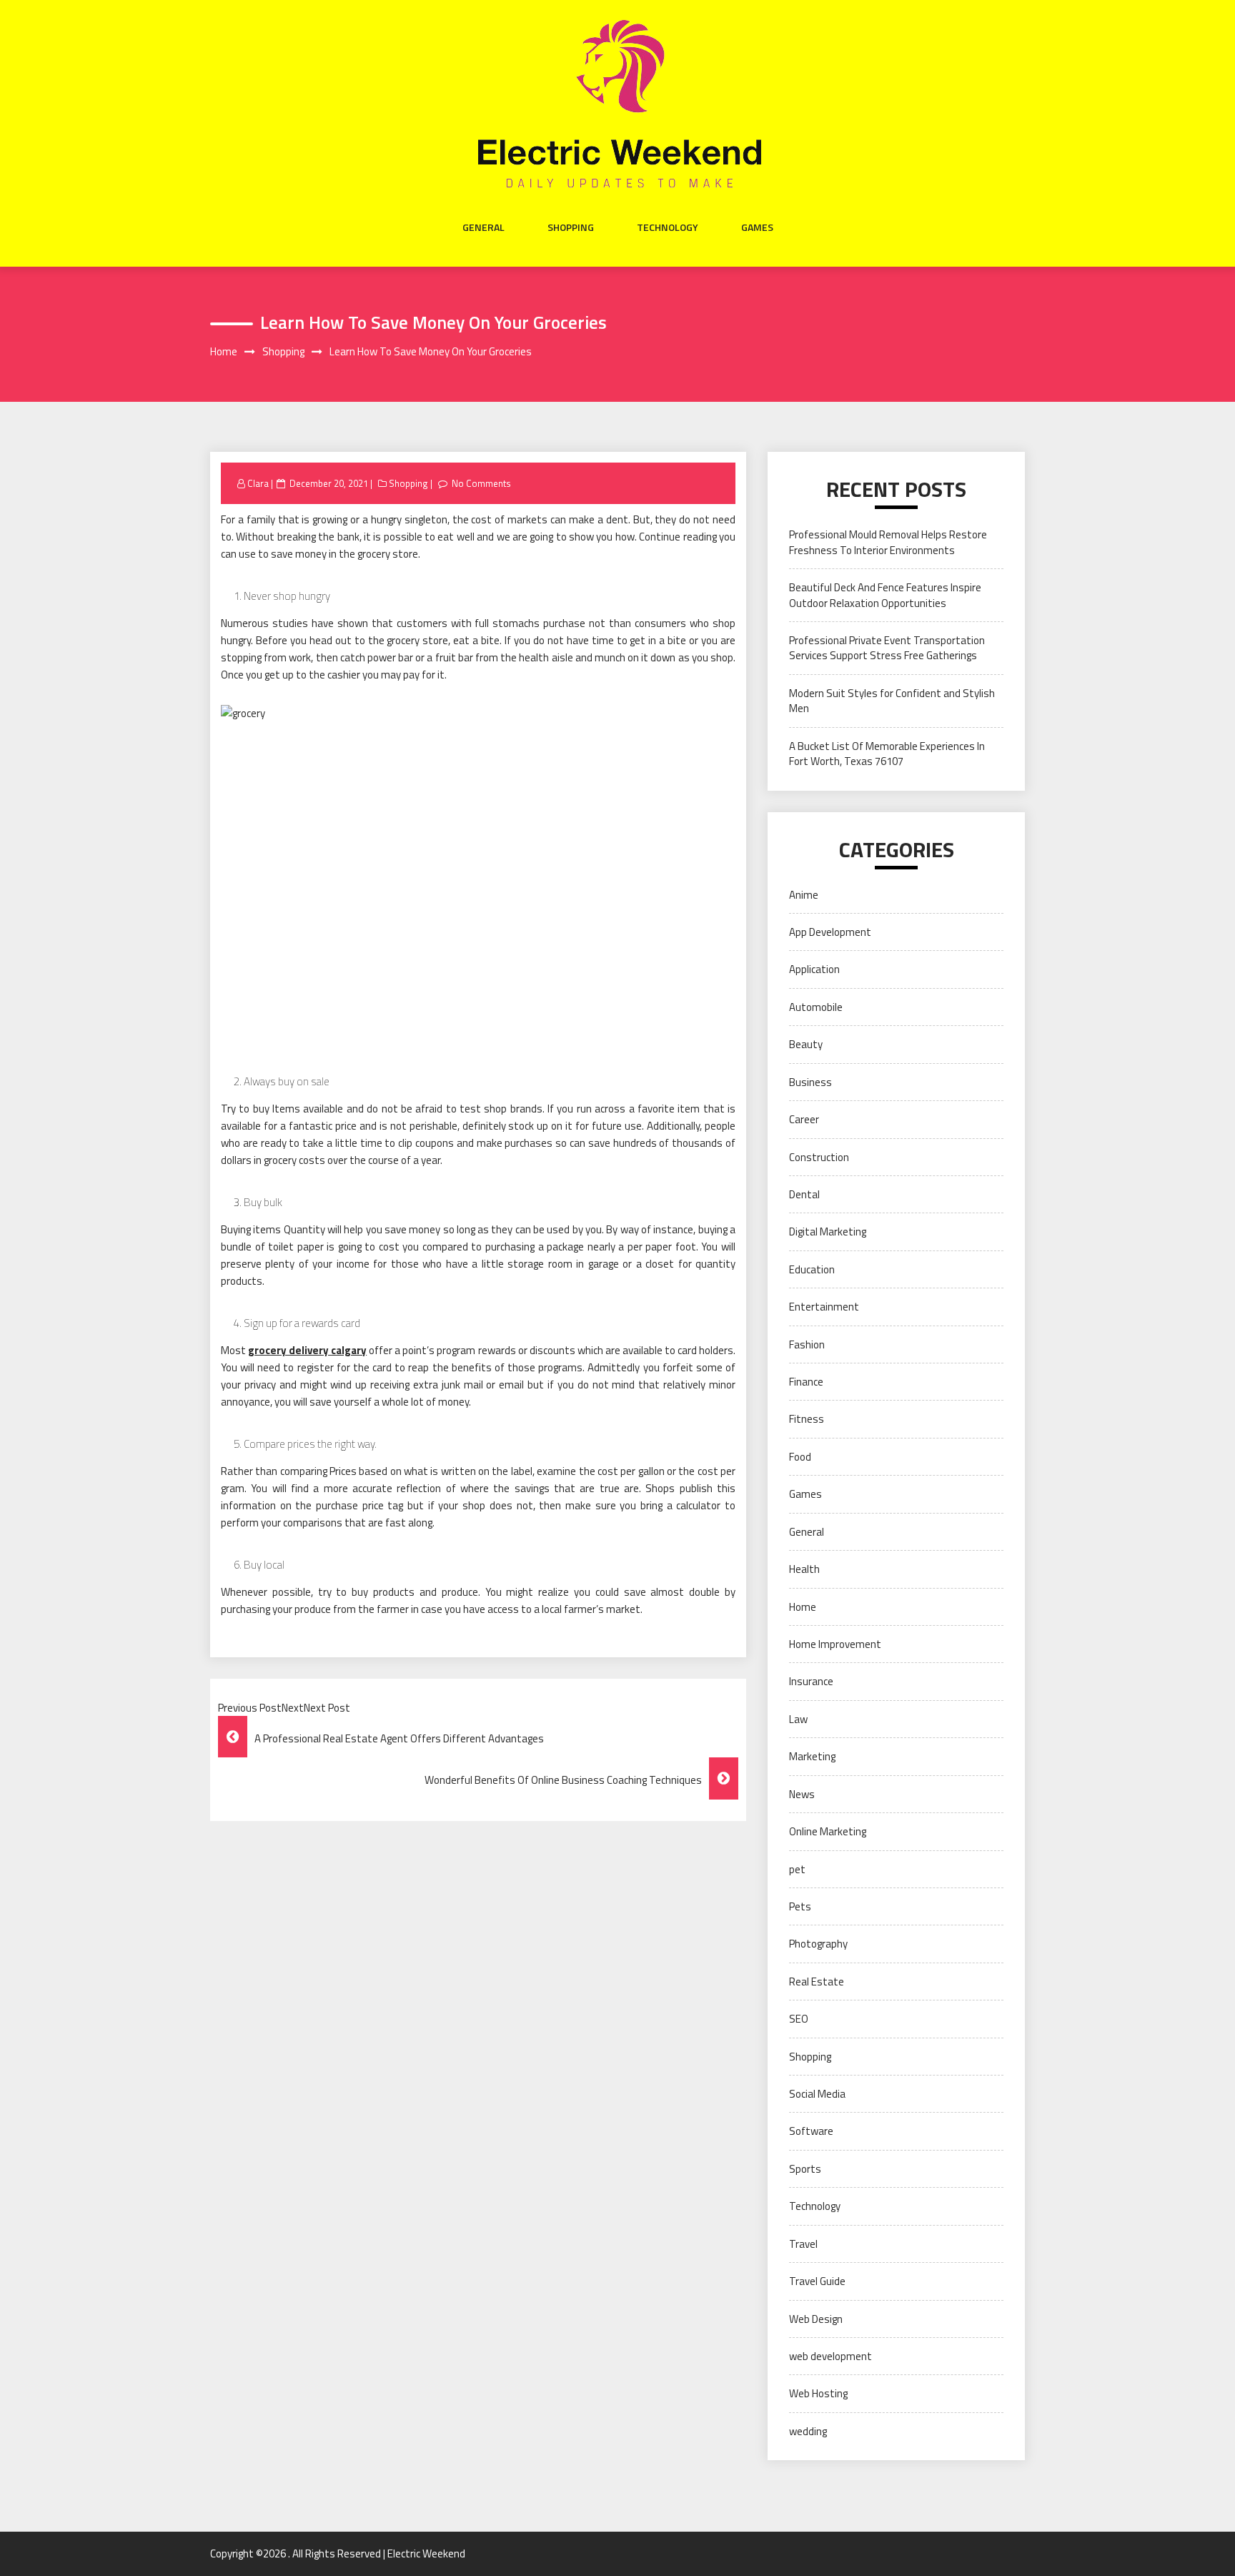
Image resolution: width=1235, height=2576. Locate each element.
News (802, 1794)
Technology (668, 227)
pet (797, 1869)
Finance (806, 1382)
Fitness (807, 1419)
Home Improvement (835, 1644)
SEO (799, 2019)
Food (800, 1457)
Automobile (816, 1007)
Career (804, 1119)
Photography (818, 1944)
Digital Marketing (828, 1232)
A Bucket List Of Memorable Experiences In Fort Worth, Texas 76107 (887, 754)
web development (830, 2356)
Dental (804, 1194)
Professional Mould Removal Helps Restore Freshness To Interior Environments (888, 542)
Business (810, 1082)
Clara (258, 483)
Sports (805, 2169)
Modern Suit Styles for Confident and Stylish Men (892, 701)
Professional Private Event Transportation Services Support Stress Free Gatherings (887, 648)
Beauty (806, 1044)
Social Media (817, 2094)
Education (812, 1269)
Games (757, 227)
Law (798, 1719)
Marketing (812, 1756)
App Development (830, 932)
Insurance (811, 1681)
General (483, 227)
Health (804, 1569)
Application (814, 969)
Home (803, 1607)
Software (811, 2131)
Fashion (807, 1344)
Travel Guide (817, 2281)
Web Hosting (818, 2393)
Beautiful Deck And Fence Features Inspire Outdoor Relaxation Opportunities (885, 595)
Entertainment (824, 1307)
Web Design (816, 2319)
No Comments (481, 483)
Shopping (571, 227)
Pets (800, 1906)
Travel (803, 2244)
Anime (804, 895)
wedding (808, 2431)
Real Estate (817, 1982)
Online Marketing (828, 1831)
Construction (819, 1157)
